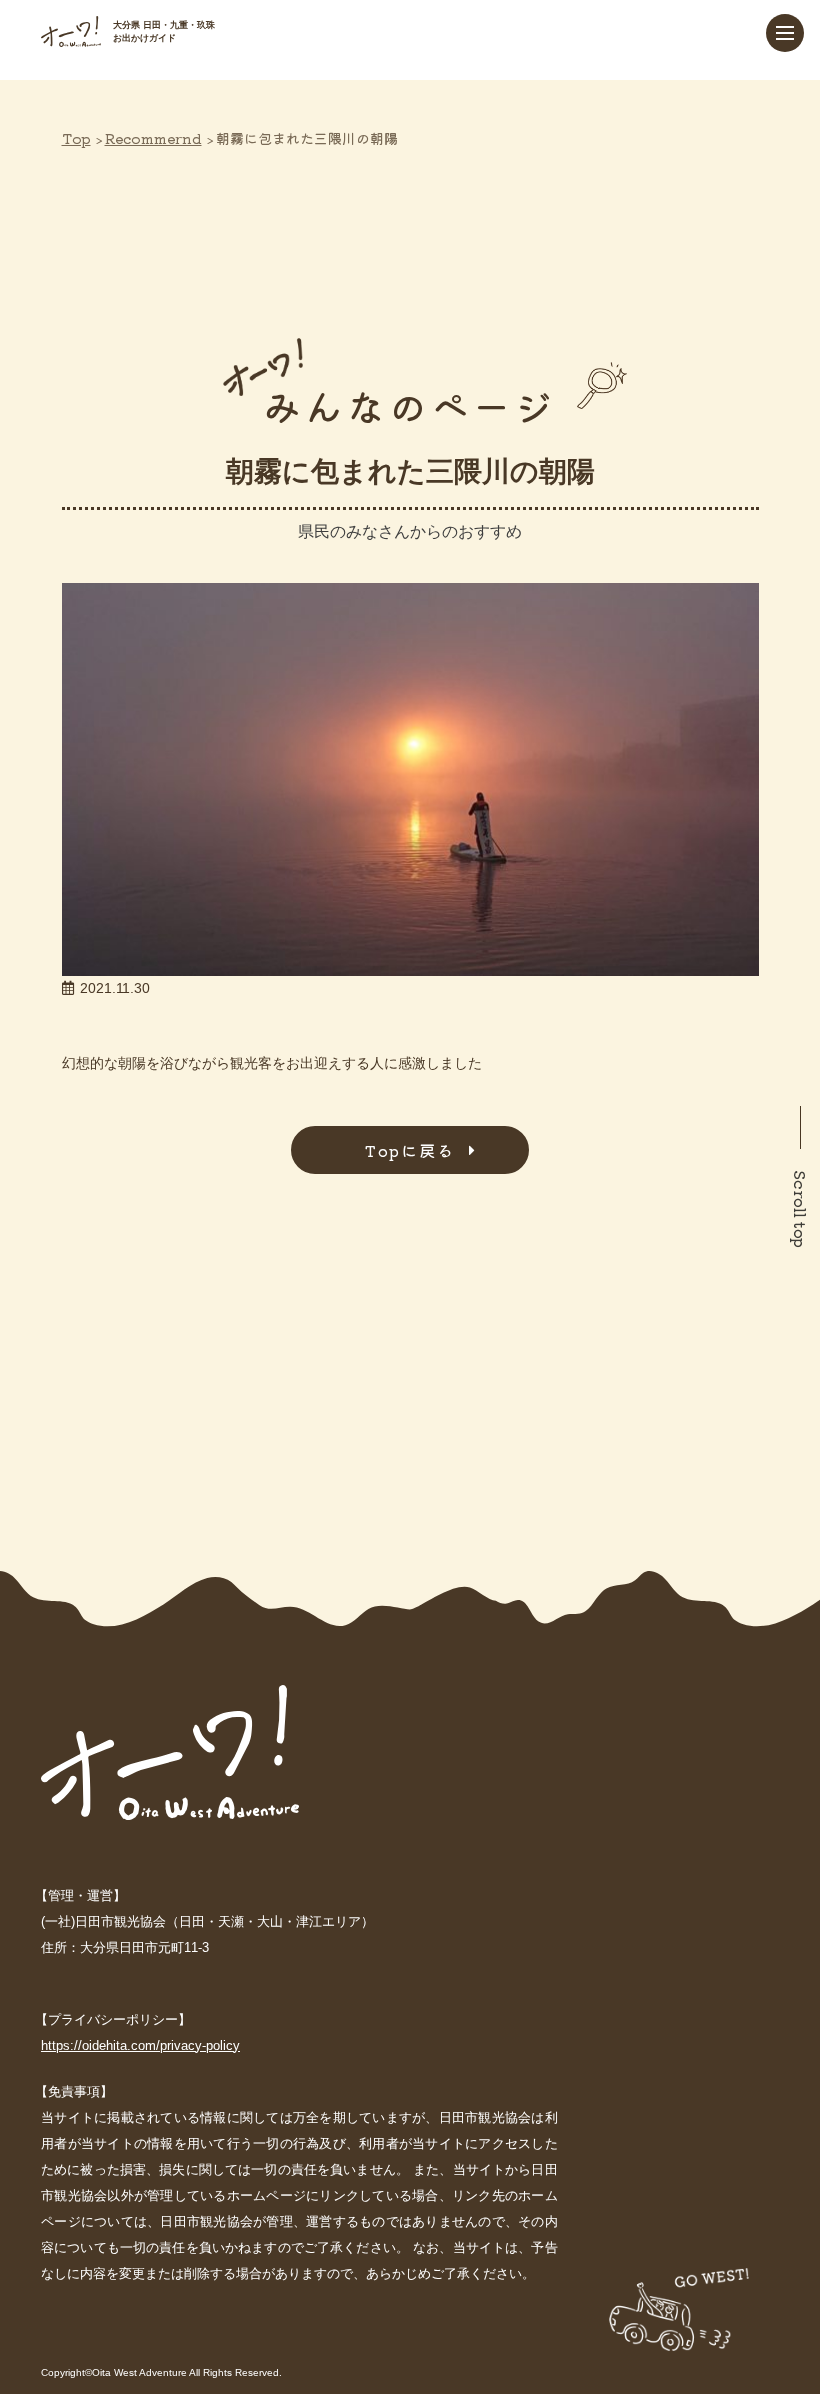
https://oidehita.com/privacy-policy (140, 2045)
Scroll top (801, 1209)
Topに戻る (410, 1150)
